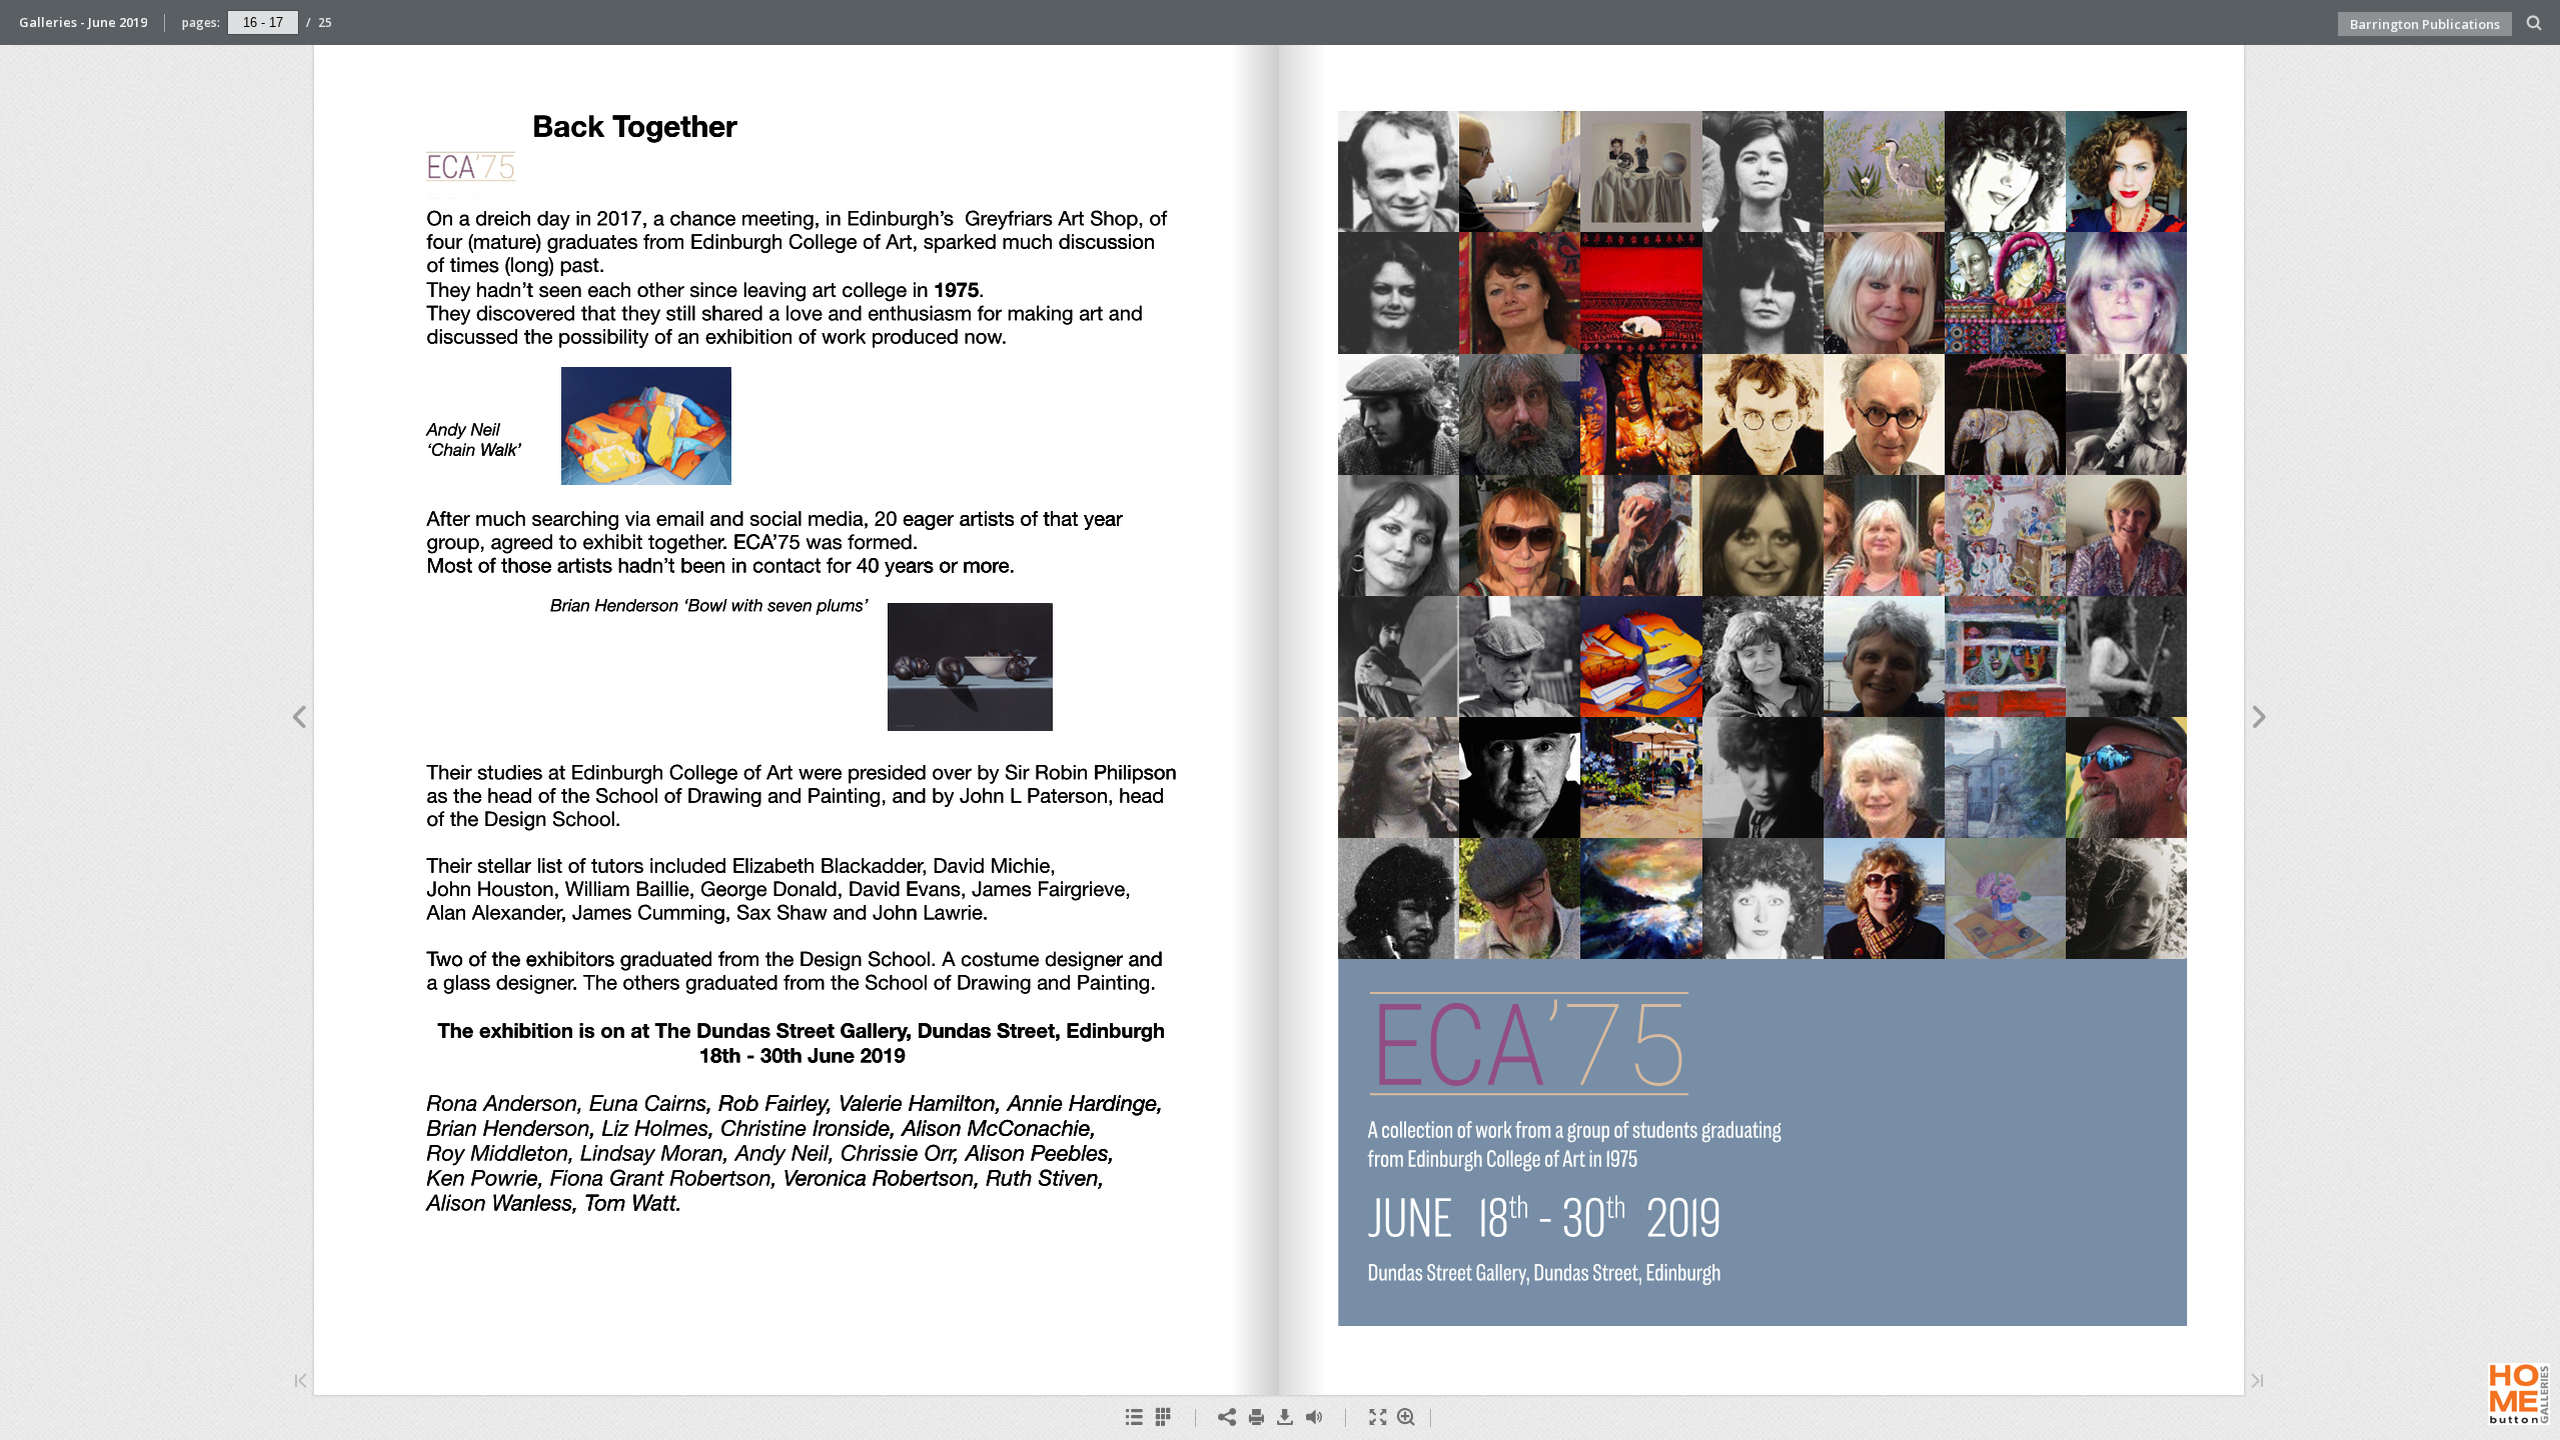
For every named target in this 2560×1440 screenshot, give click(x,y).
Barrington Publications (2425, 24)
